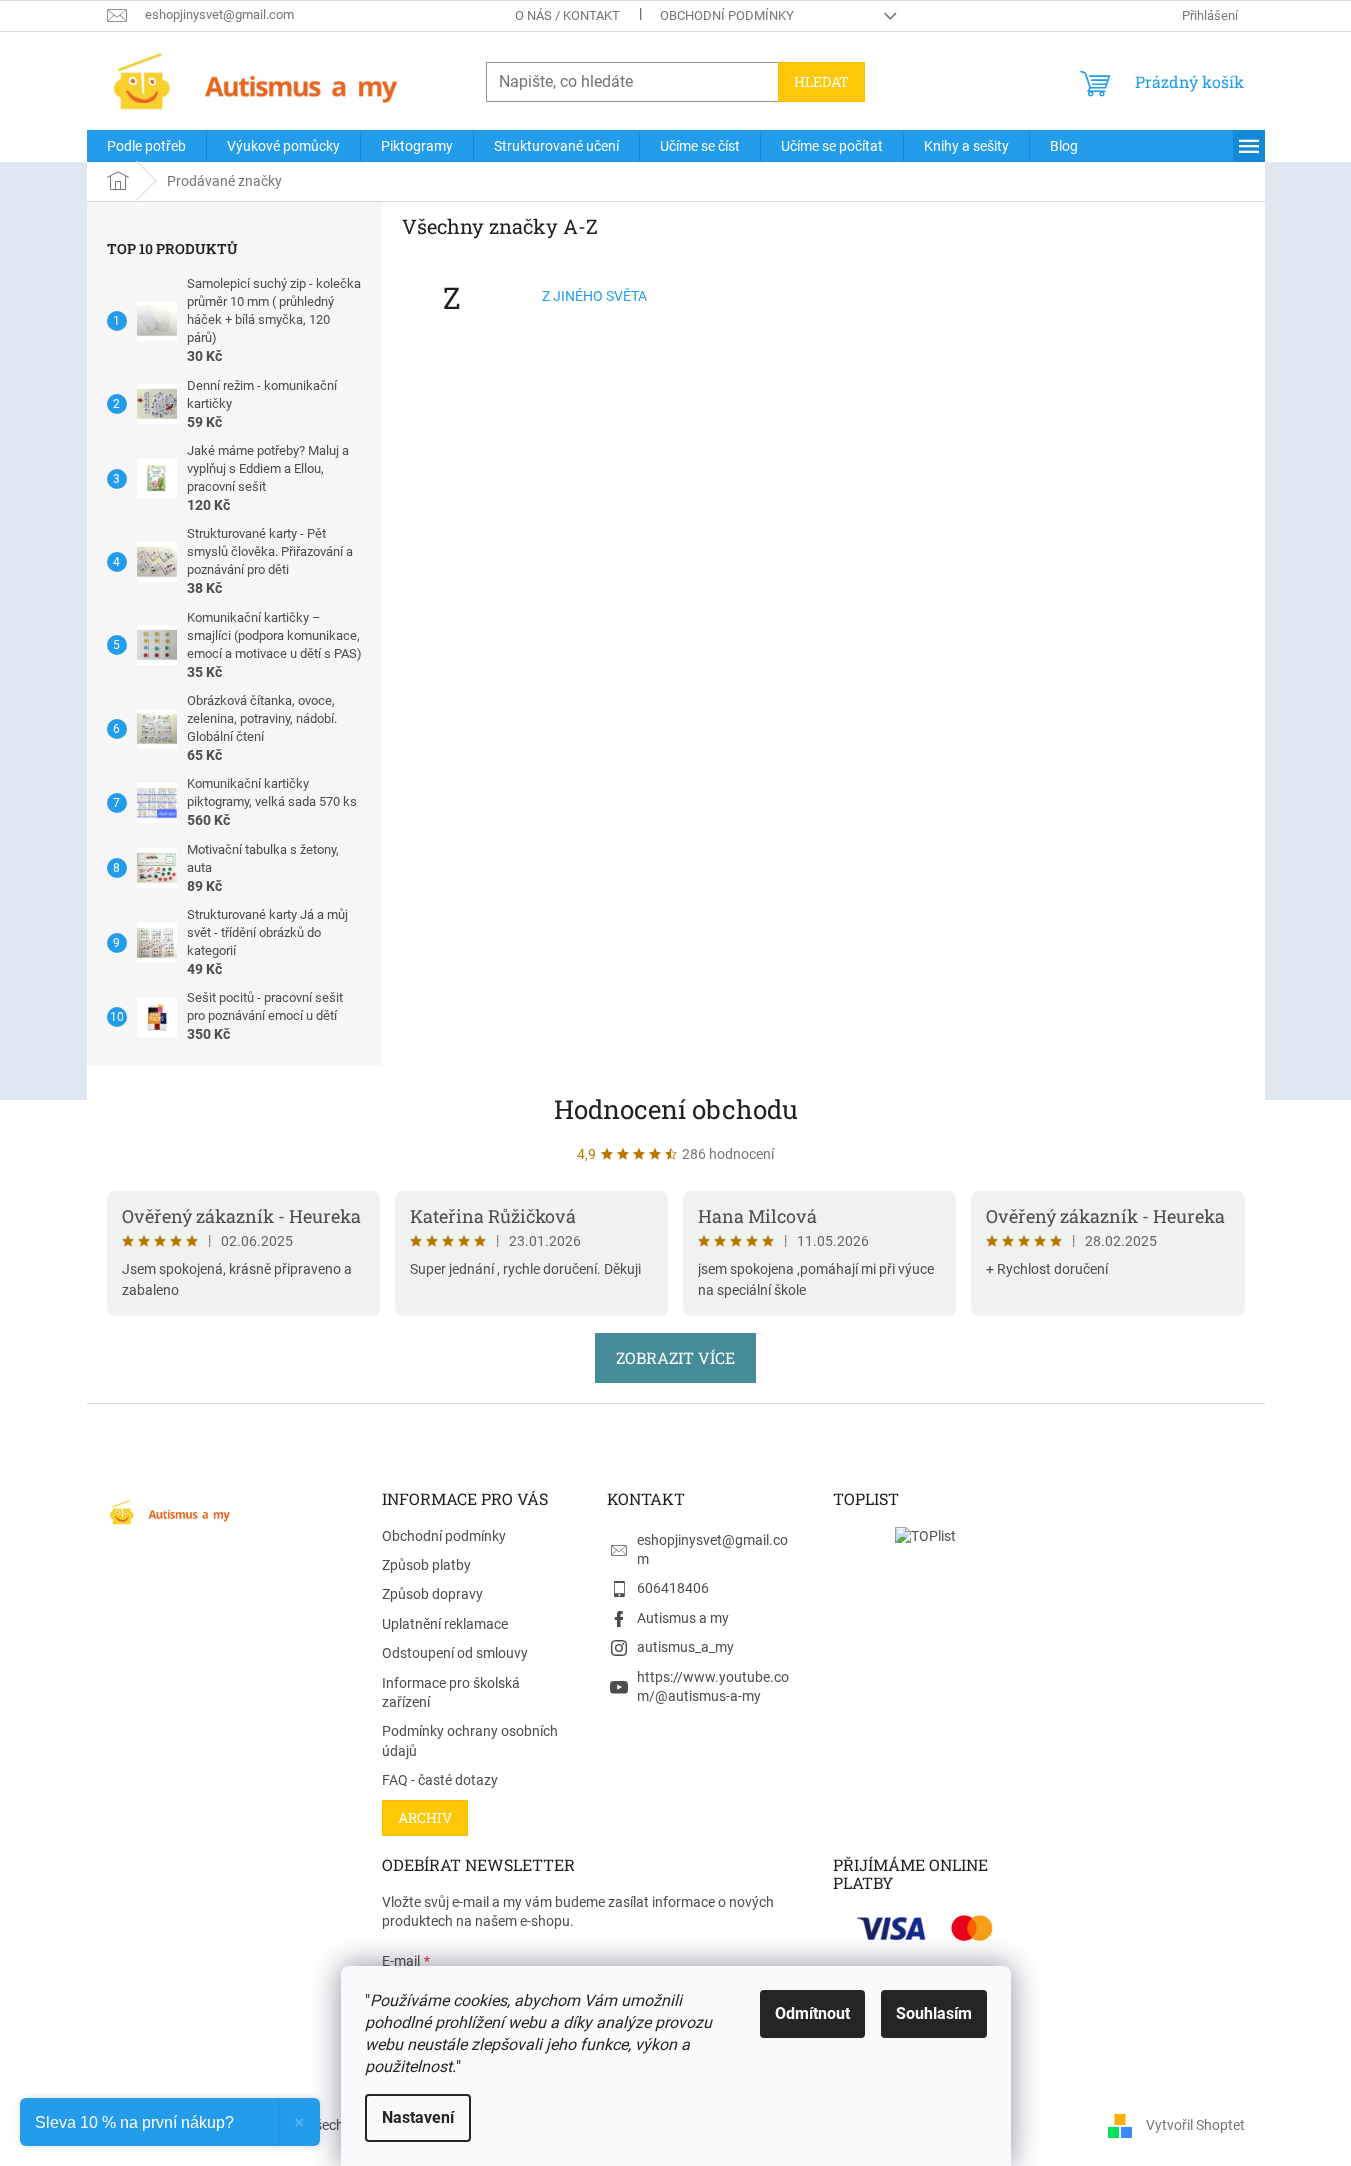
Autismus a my (683, 1618)
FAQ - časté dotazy (440, 1780)
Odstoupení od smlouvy (455, 1653)
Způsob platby (426, 1565)
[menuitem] (146, 146)
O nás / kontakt (567, 15)
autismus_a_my (685, 1647)
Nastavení (418, 2117)
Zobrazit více (675, 1357)
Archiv (425, 1817)
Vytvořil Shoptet (1195, 2124)
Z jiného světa (594, 296)
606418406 (673, 1588)
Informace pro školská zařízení (451, 1692)
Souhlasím (934, 2013)
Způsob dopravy (432, 1594)
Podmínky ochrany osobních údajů (470, 1740)
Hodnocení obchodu (676, 1109)
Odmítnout (812, 2013)
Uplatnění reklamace (445, 1624)
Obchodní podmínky (727, 15)
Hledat (821, 81)
